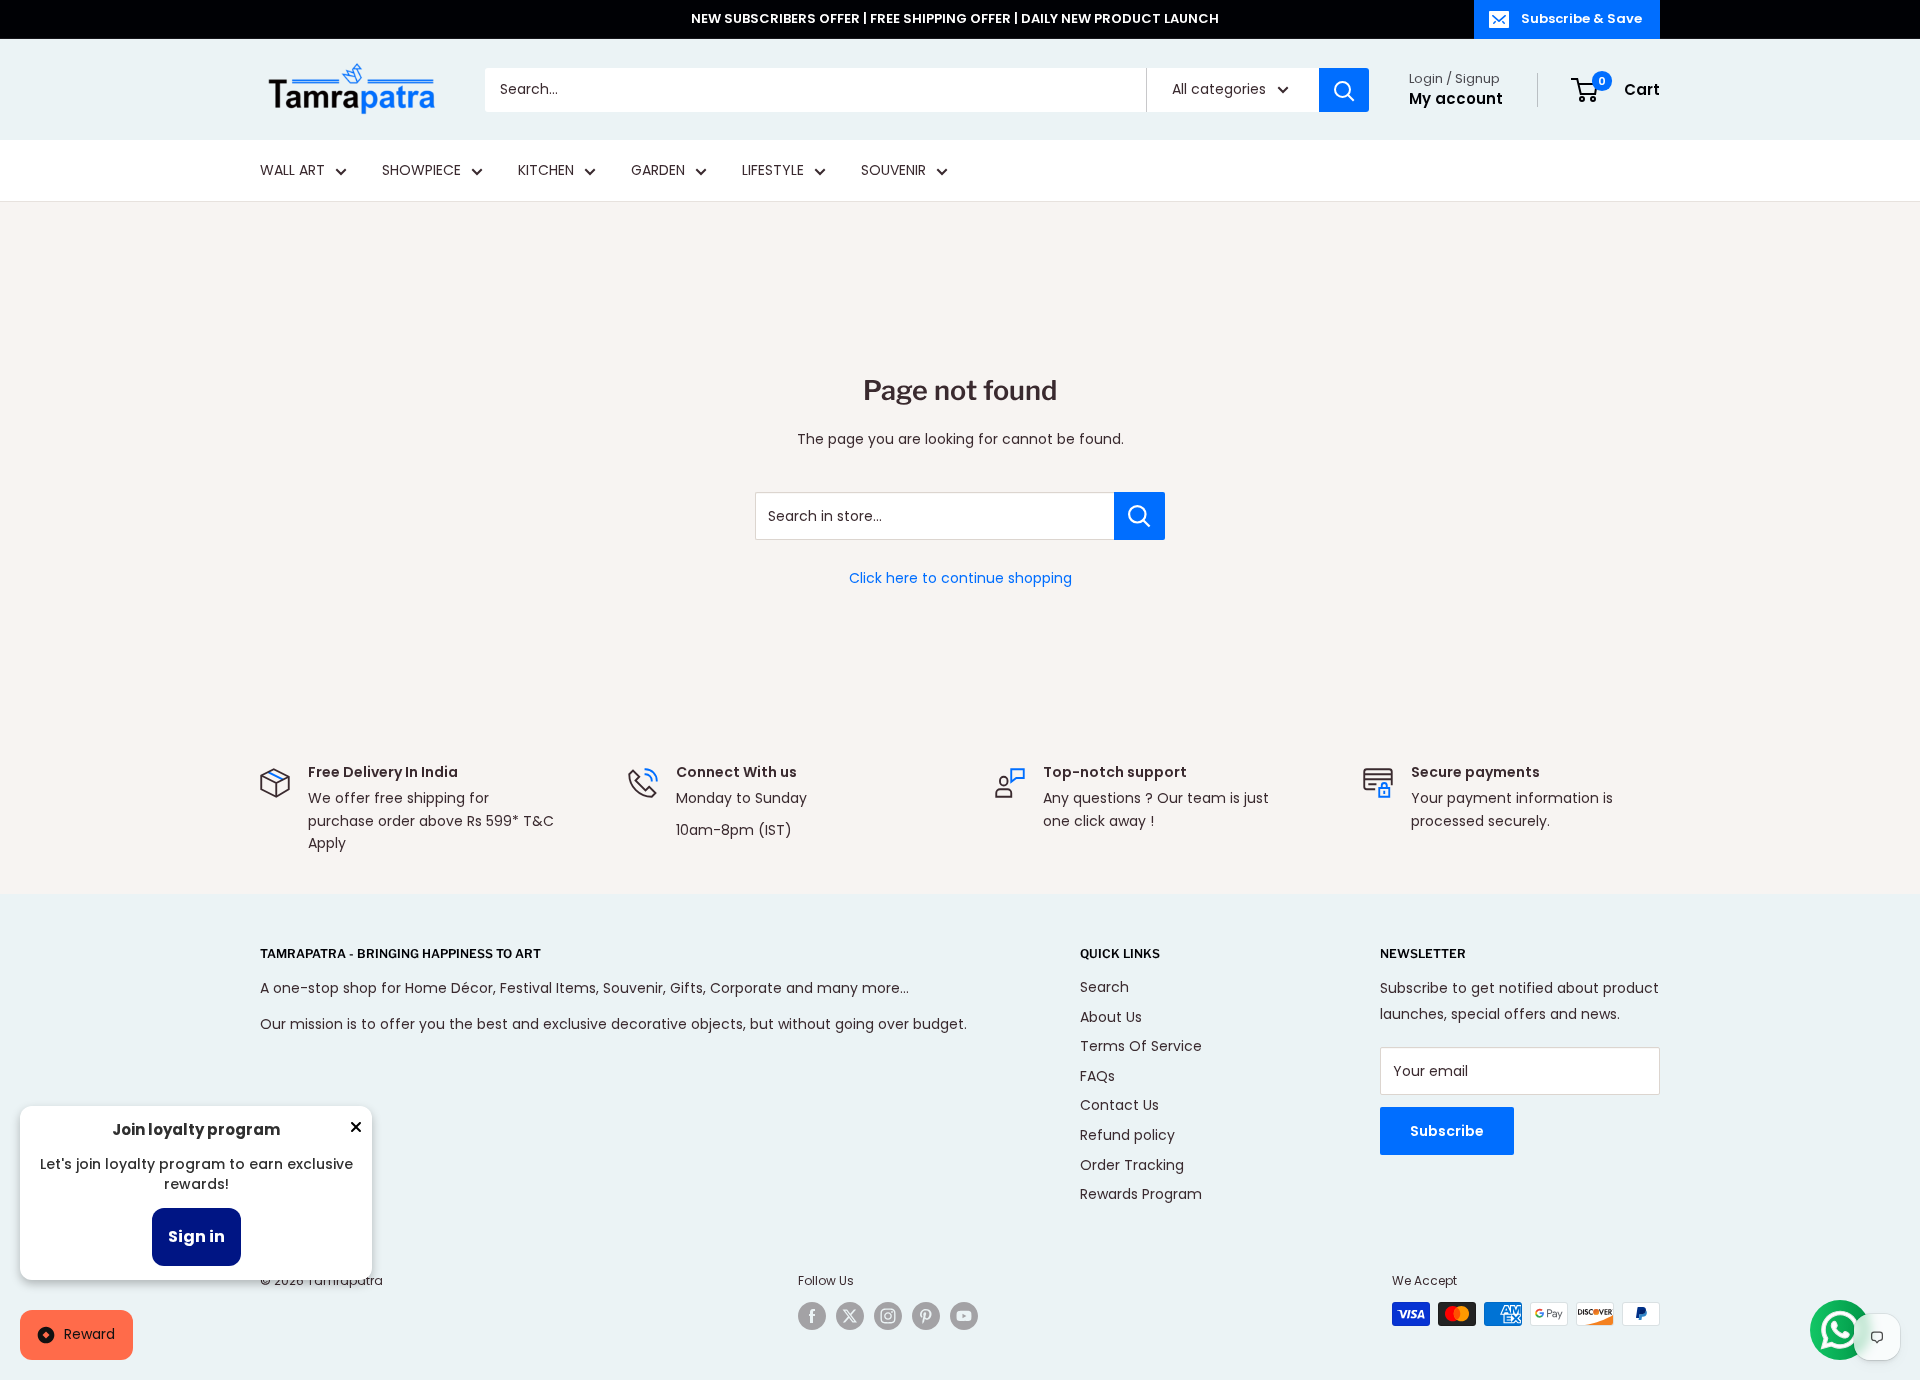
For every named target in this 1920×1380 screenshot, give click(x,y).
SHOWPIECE (421, 171)
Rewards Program (1141, 1194)
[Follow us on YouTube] (964, 1316)
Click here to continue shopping (960, 578)
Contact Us (1119, 1105)
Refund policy (1127, 1135)
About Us (1111, 1017)
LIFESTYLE (773, 171)
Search (1104, 987)
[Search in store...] (1139, 516)
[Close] (356, 1131)
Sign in (196, 1236)
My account (1456, 98)
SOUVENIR (893, 171)
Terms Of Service (1141, 1046)
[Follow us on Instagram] (888, 1316)
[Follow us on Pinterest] (926, 1316)
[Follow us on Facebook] (812, 1316)
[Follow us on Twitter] (850, 1316)
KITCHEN (546, 171)
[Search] (1344, 90)
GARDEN (658, 171)
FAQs (1097, 1076)
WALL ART (292, 171)
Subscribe (1447, 1131)
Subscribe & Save (1581, 18)
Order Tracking (1132, 1165)
